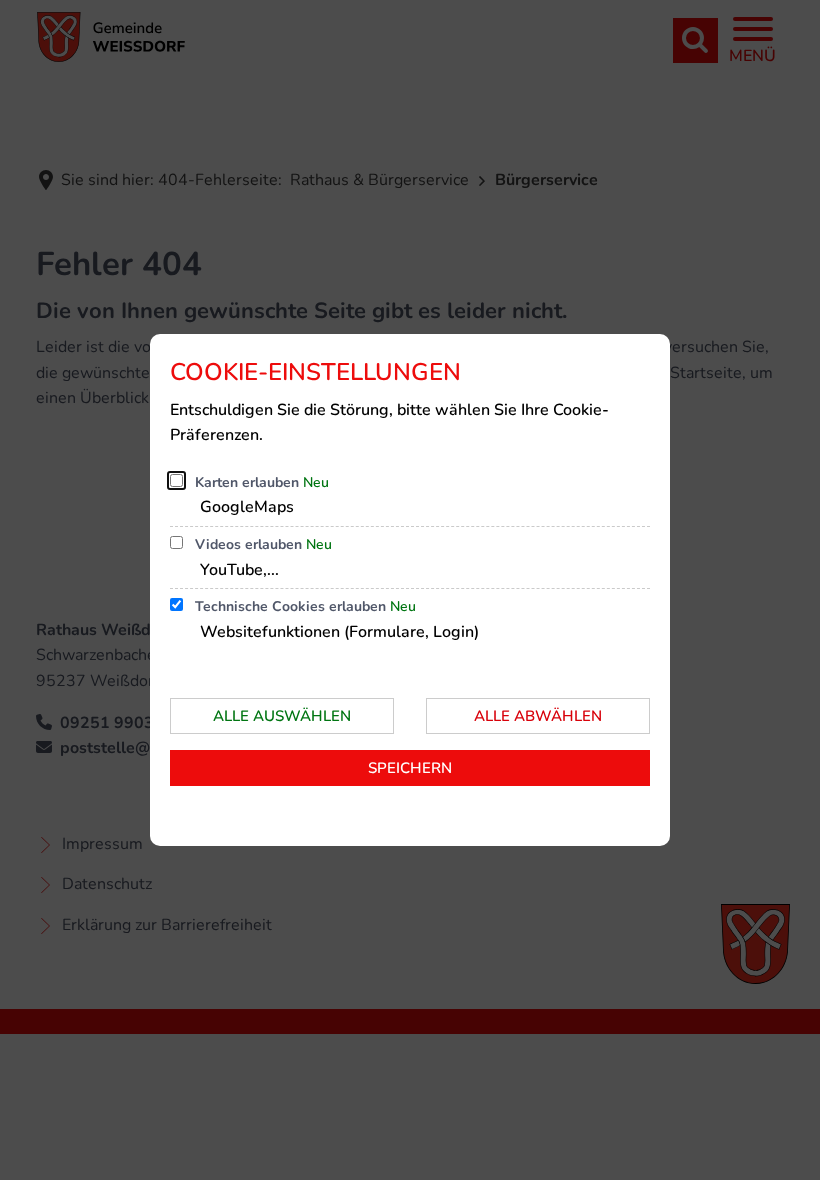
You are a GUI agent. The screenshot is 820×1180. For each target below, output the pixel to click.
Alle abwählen (538, 716)
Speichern (410, 768)
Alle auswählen (282, 716)
